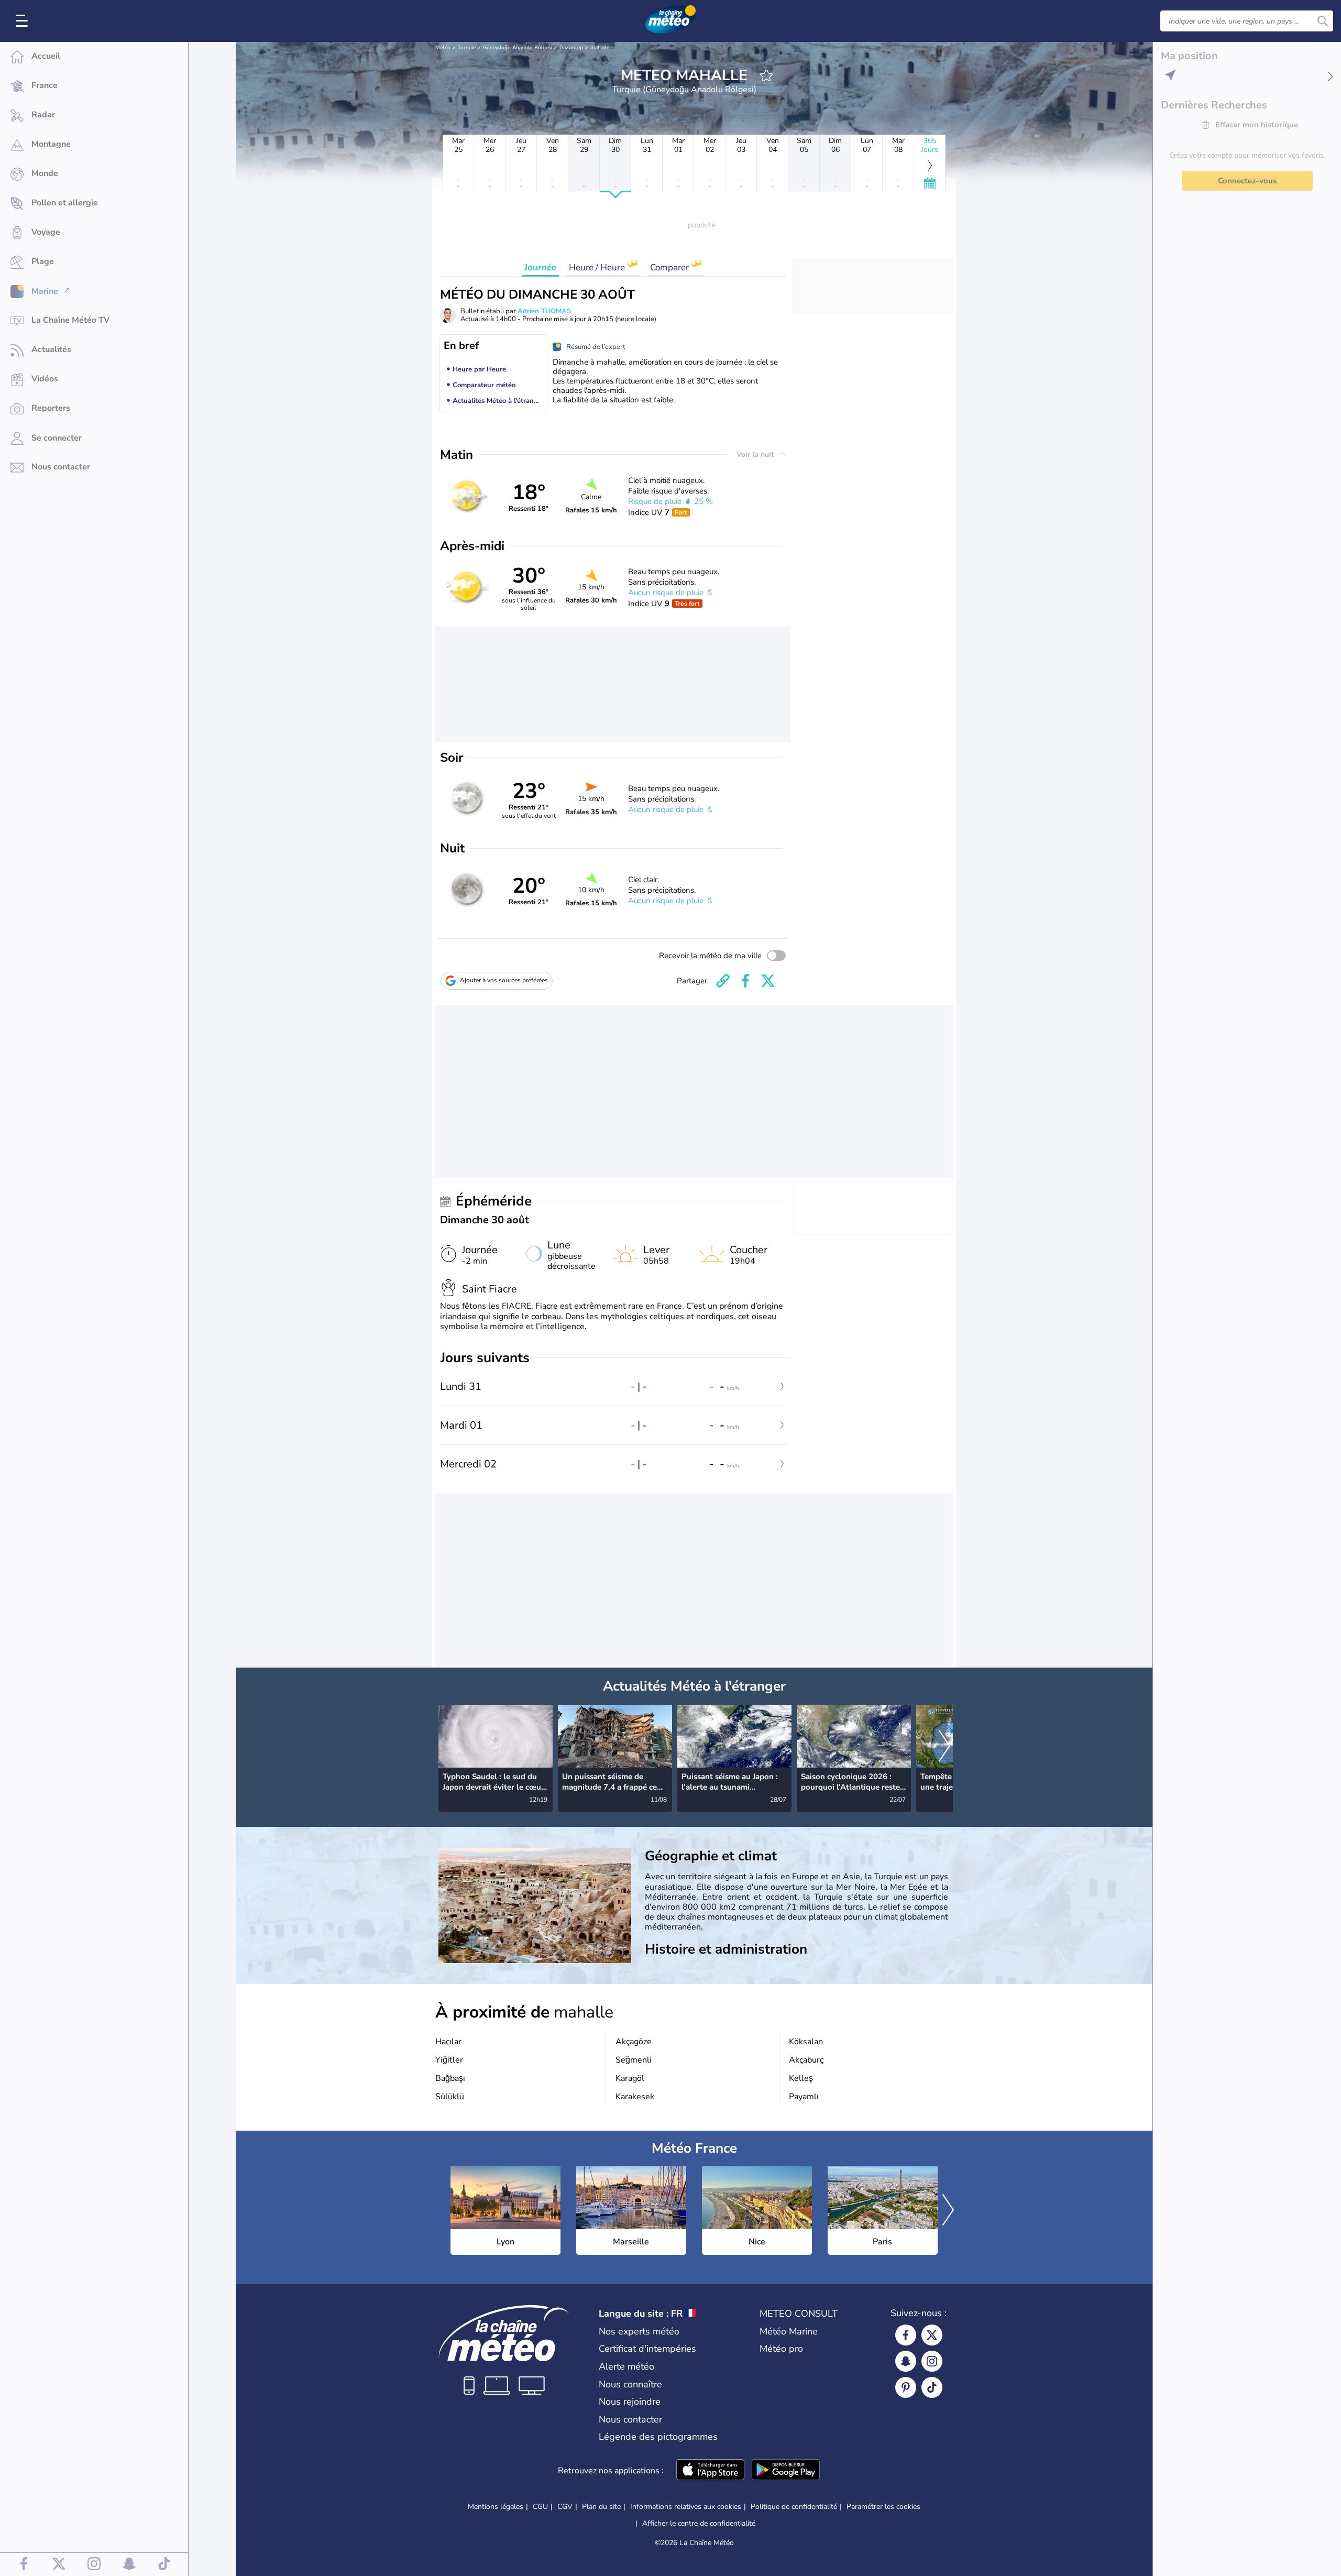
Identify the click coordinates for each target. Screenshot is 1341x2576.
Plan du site (601, 2507)
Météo (443, 48)
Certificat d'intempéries (647, 2349)
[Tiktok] (932, 2387)
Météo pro (781, 2349)
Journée (540, 267)
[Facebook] (906, 2335)
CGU (540, 2507)
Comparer (670, 267)
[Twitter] (932, 2335)
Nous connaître (630, 2384)
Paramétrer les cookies (883, 2507)
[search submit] (1323, 21)
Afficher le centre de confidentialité (699, 2524)
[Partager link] (723, 981)
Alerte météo (626, 2366)
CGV (565, 2507)
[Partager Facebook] (745, 981)
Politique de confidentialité (794, 2507)
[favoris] (766, 75)
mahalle (600, 48)
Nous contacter (630, 2419)
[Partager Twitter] (768, 981)
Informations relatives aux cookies (686, 2507)
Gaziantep (571, 48)
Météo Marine (789, 2331)
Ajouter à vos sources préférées (504, 980)
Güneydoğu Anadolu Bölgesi (518, 48)
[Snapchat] (906, 2361)
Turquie (467, 48)
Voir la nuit (756, 454)
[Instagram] (932, 2361)
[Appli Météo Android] (786, 2471)
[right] (944, 1747)
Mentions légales (496, 2507)
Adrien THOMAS (544, 311)
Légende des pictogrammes (658, 2437)
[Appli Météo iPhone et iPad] (710, 2471)
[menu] (24, 21)
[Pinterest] (906, 2387)
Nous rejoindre (630, 2402)
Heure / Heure (598, 267)
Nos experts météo (639, 2331)
